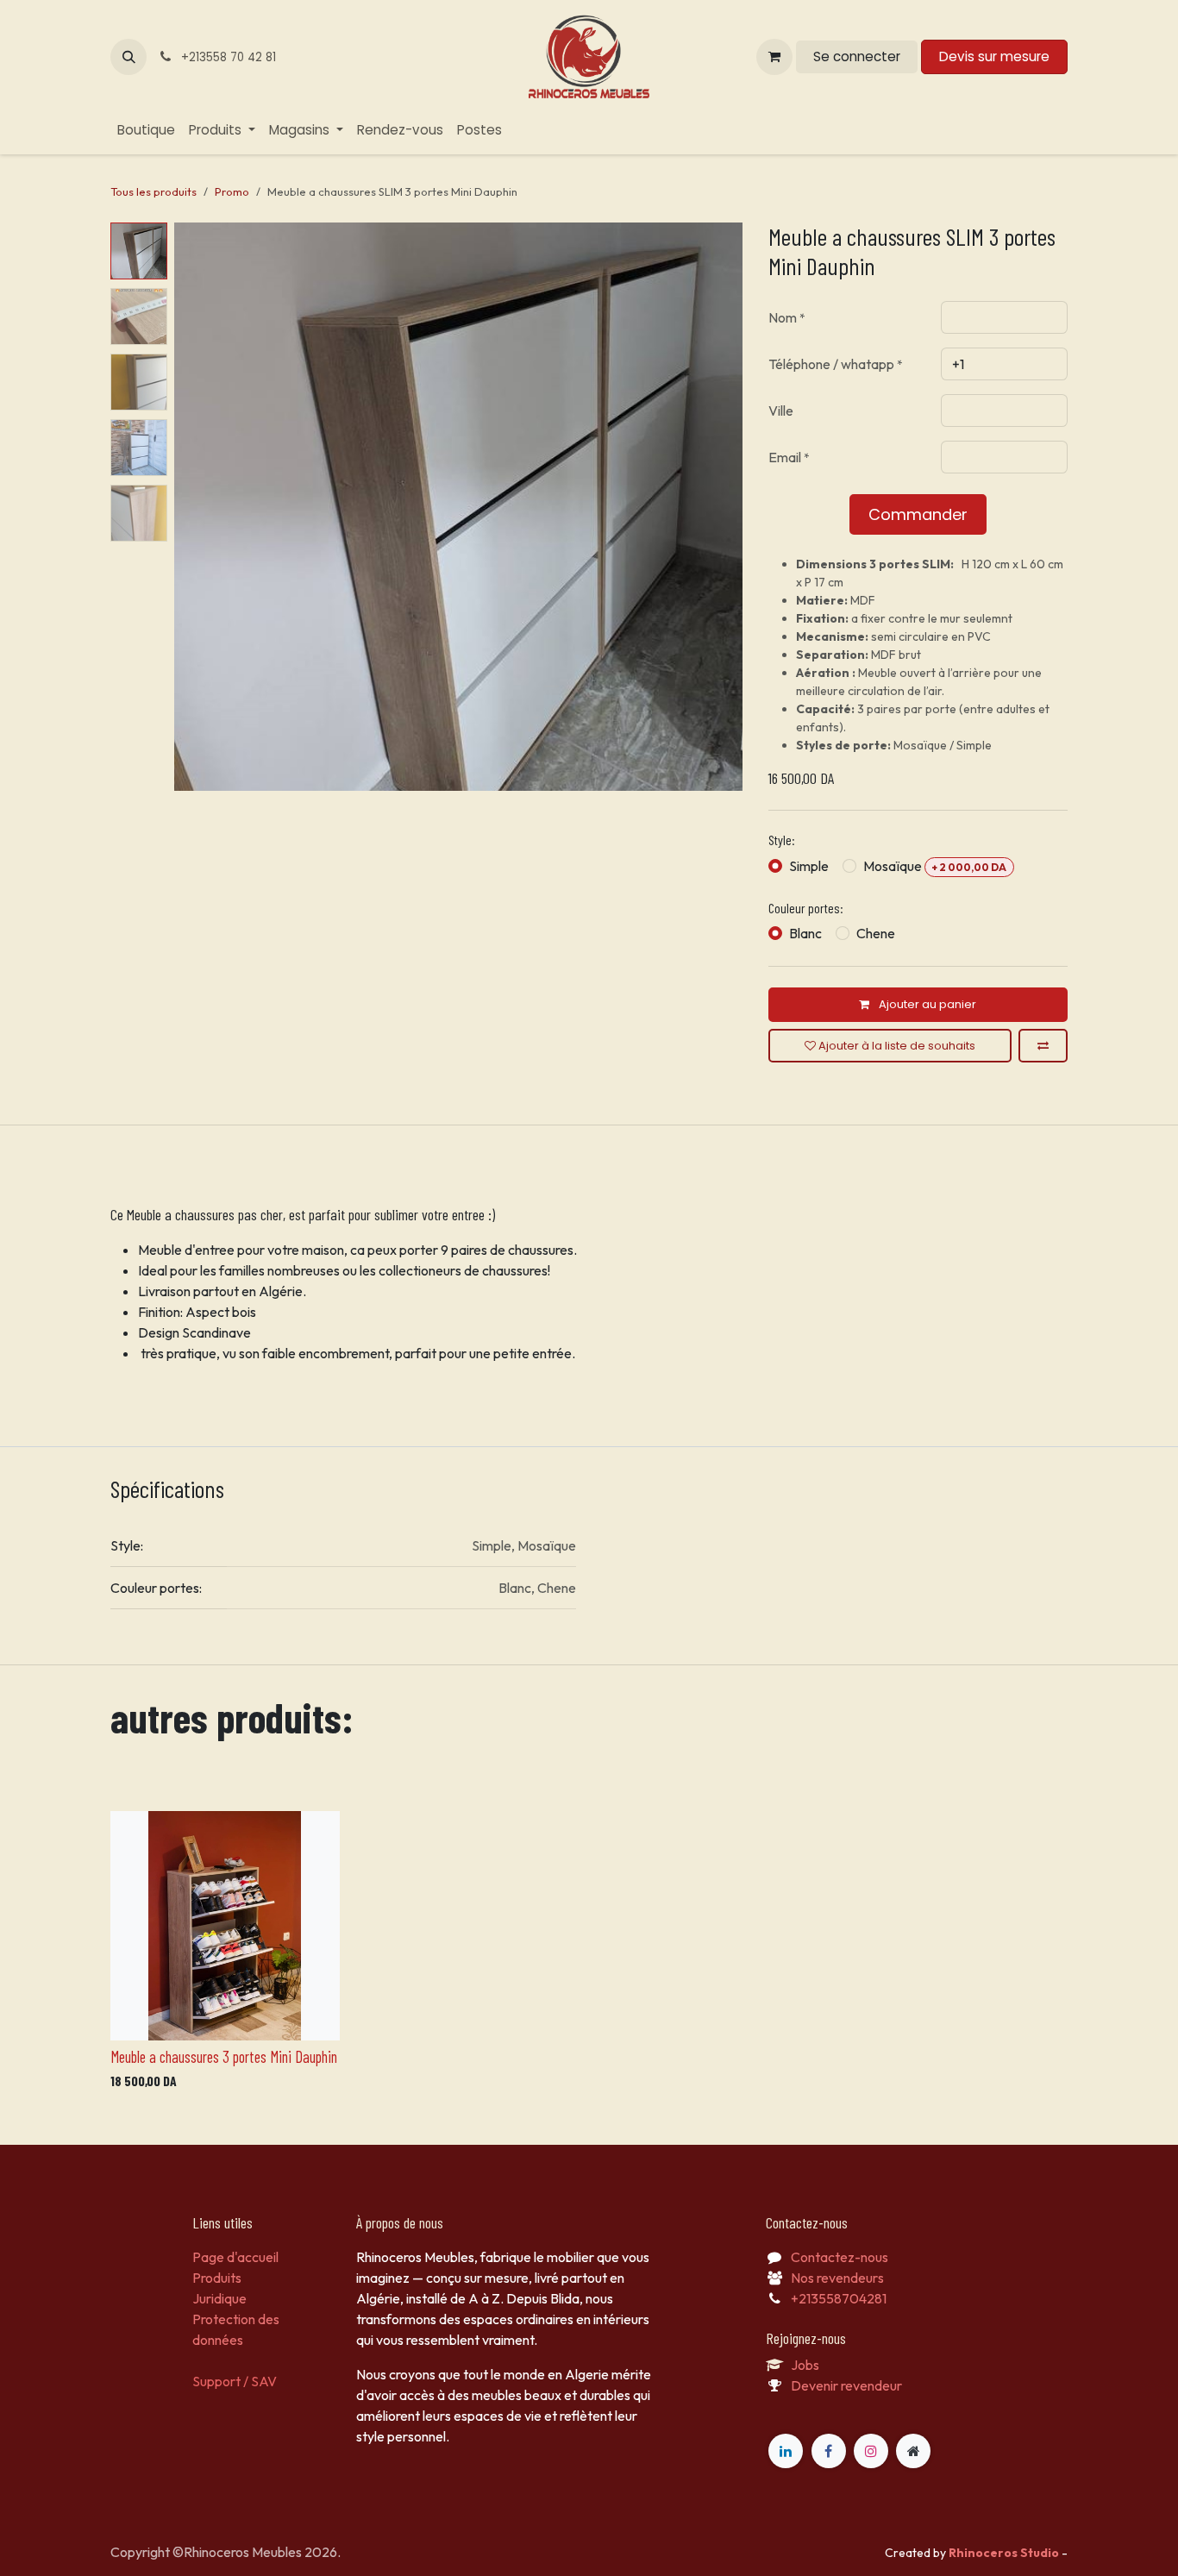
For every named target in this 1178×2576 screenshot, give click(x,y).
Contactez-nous (840, 2257)
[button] (128, 57)
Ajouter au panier (926, 1004)
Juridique (219, 2298)
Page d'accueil (235, 2257)
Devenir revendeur (846, 2385)
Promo (232, 191)
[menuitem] (146, 131)
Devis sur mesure (994, 56)
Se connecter (857, 56)
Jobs (805, 2365)
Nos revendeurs (837, 2278)
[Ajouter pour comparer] (1043, 1046)
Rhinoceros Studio (1005, 2553)
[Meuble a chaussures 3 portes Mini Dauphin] (225, 1926)
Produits (217, 2278)
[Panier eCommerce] (774, 57)
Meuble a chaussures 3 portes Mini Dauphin (224, 2057)
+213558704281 (839, 2298)
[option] (589, 1954)
